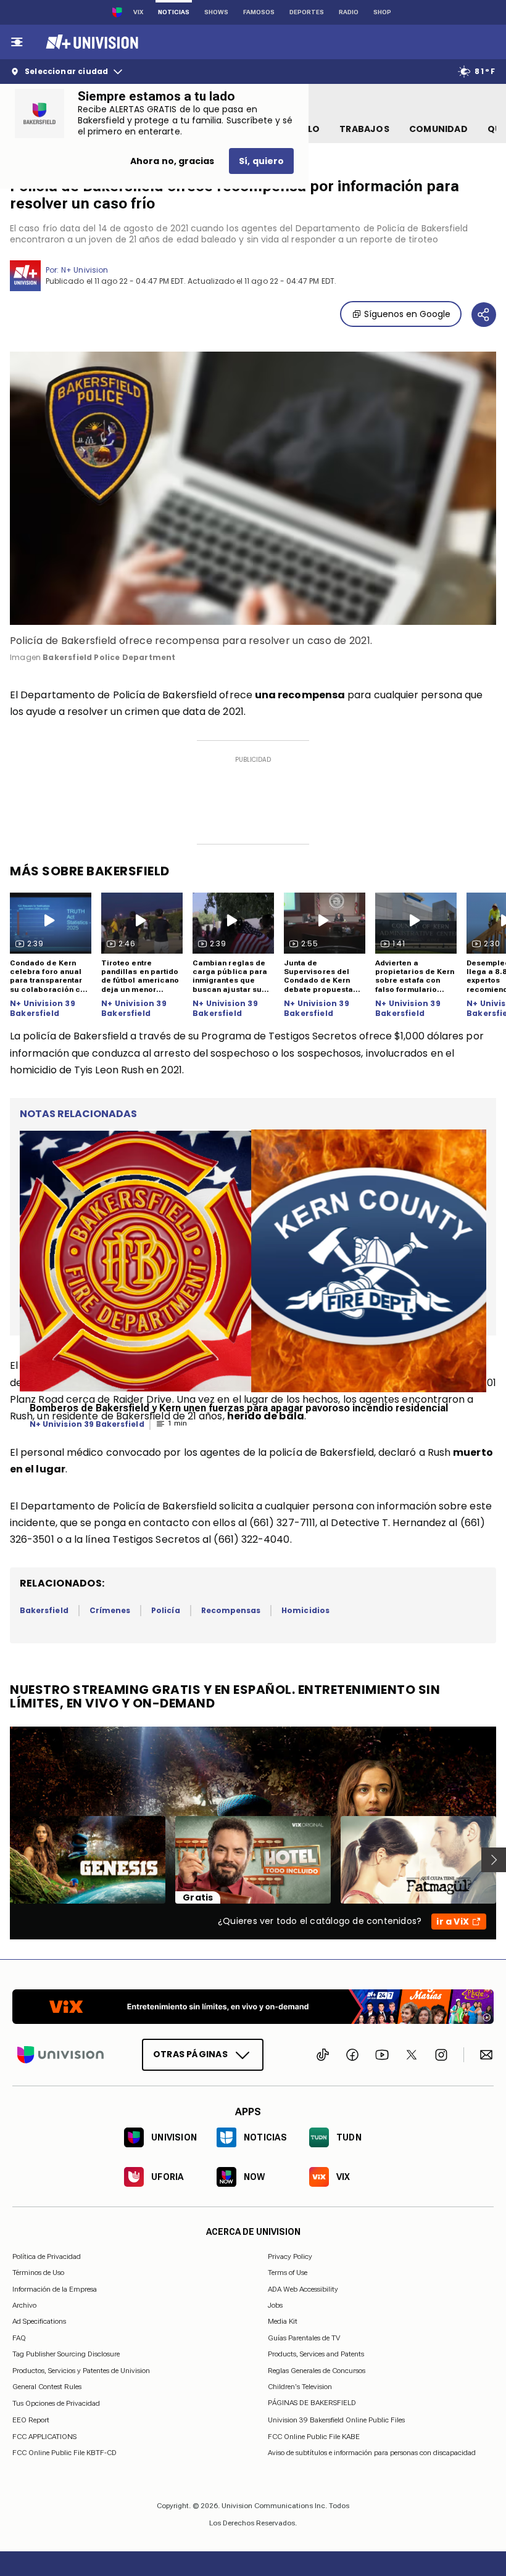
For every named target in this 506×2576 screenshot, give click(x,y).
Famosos (259, 12)
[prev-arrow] (2, 1860)
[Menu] (17, 42)
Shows (216, 12)
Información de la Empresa (55, 2289)
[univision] (90, 42)
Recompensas (231, 1610)
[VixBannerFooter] (253, 2007)
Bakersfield (44, 1610)
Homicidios (305, 1610)
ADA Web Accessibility (303, 2289)
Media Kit (283, 2321)
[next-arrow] (494, 1860)
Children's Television (300, 2387)
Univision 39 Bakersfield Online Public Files (336, 2420)
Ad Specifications (39, 2321)
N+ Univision (85, 270)
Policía (165, 1610)
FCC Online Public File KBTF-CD (64, 2453)
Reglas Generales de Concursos (317, 2370)
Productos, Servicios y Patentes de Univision (81, 2370)
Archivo (24, 2305)
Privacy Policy (290, 2256)
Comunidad (438, 129)
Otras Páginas (190, 2054)
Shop (382, 12)
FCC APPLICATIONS (44, 2437)
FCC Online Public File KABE (314, 2437)
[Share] (484, 315)
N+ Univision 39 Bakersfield (43, 1008)
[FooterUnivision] (60, 2055)
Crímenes (110, 1610)
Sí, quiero (261, 161)
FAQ (19, 2338)
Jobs (275, 2305)
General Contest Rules (47, 2387)
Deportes (307, 12)
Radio (349, 12)
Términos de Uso (38, 2273)
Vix (138, 12)
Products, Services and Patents (316, 2354)
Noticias (174, 12)
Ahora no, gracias (172, 161)
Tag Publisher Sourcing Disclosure (66, 2354)
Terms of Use (288, 2273)
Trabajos (364, 129)
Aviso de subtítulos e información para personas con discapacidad (372, 2453)
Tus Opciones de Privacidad (56, 2403)
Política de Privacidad (47, 2256)
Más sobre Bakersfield (90, 871)
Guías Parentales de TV (304, 2338)
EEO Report (31, 2420)
